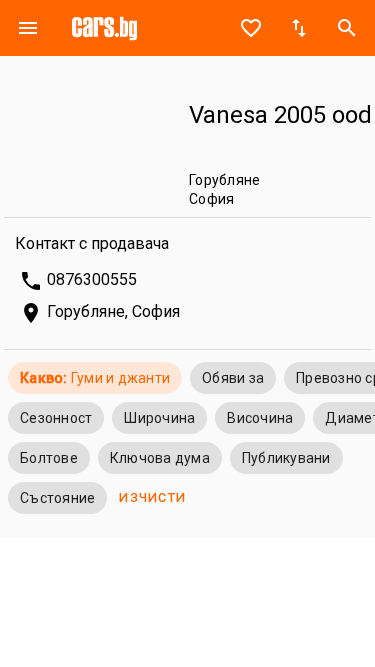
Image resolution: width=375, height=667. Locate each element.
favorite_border (251, 28)
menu (28, 28)
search (347, 28)
